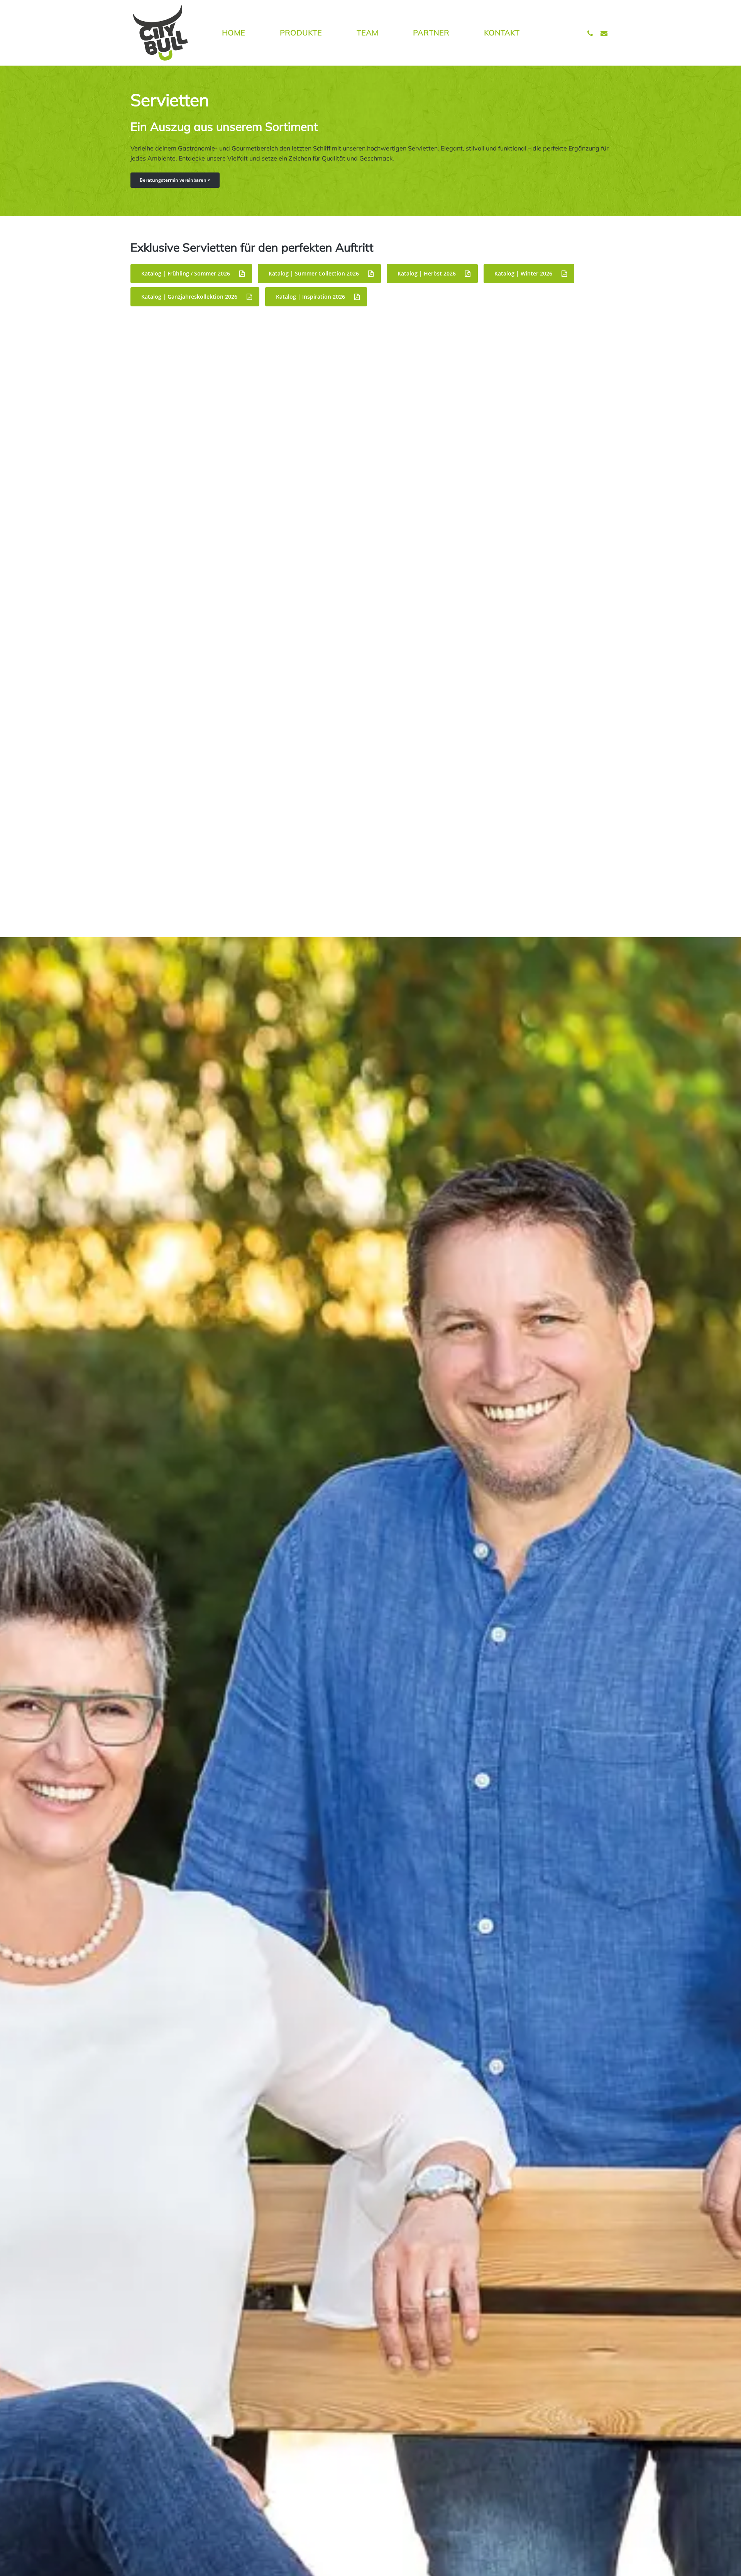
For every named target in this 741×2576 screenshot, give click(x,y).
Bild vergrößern (206, 396)
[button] (175, 180)
